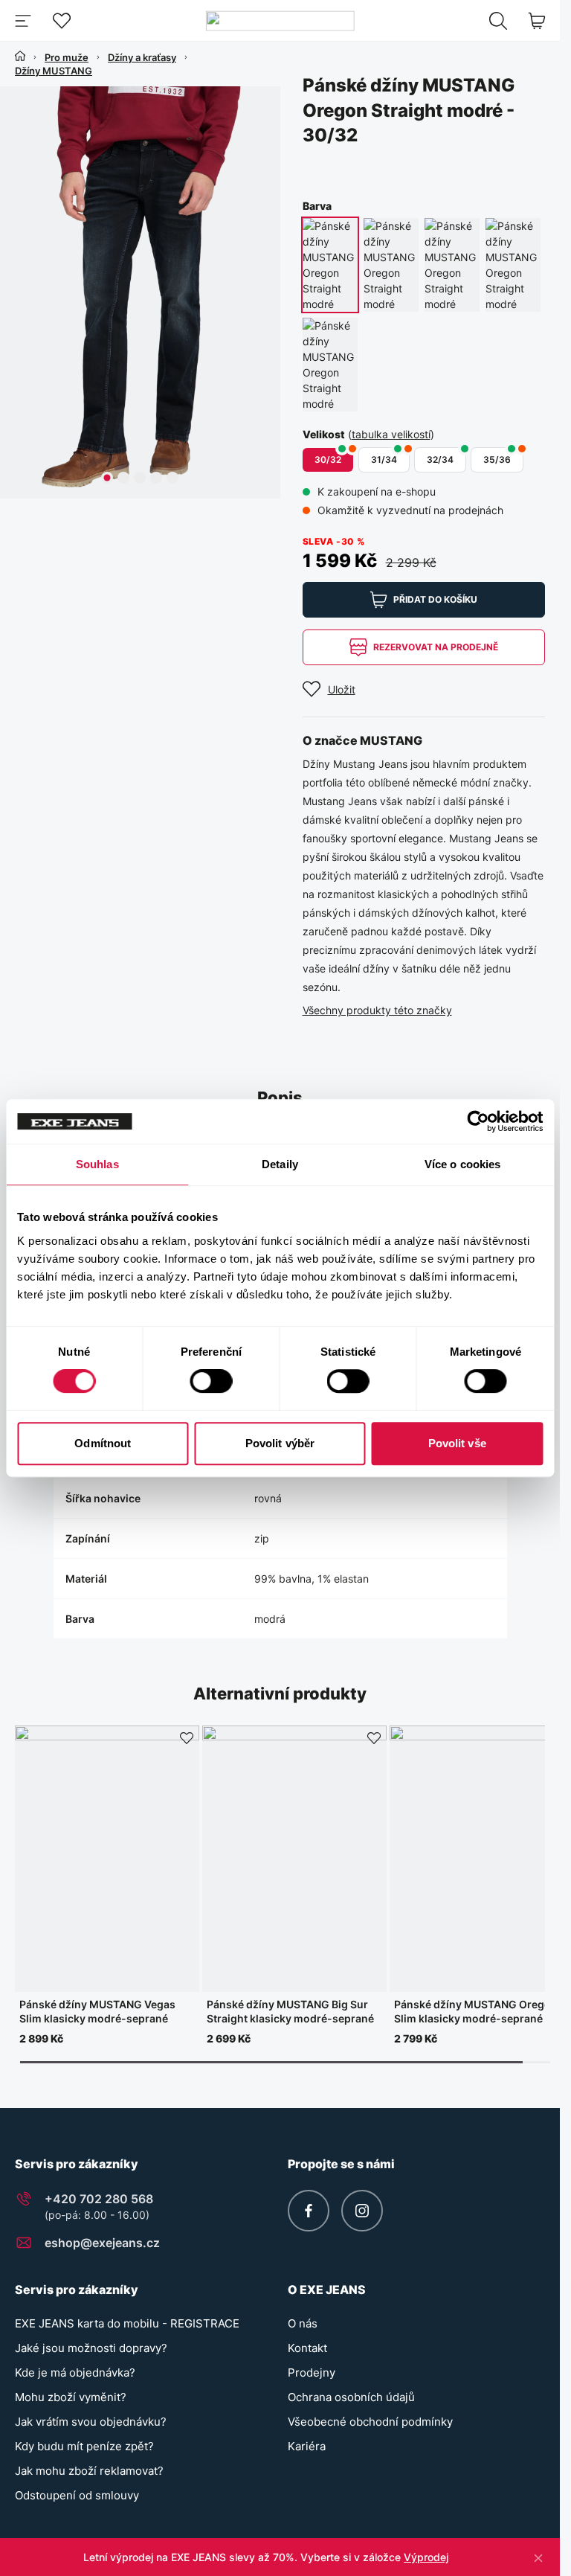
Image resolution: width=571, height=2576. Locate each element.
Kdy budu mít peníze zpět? (84, 2446)
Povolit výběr (280, 1443)
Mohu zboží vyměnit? (71, 2397)
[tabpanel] (143, 292)
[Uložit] (187, 1738)
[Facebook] (309, 2211)
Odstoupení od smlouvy (77, 2495)
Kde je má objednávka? (75, 2372)
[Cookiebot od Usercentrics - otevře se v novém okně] (478, 1121)
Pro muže (67, 57)
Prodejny (312, 2372)
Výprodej (426, 2557)
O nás (303, 2323)
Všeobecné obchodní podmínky (370, 2422)
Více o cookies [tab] (462, 1164)
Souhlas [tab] (97, 1164)
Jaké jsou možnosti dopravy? (91, 2348)
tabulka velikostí (391, 434)
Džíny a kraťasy (142, 57)
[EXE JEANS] (280, 20)
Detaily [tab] (280, 1164)
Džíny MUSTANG (54, 71)
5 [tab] (172, 478)
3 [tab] (140, 478)
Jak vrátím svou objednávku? (91, 2422)
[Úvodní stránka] (20, 56)
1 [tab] (107, 478)
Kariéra (307, 2446)
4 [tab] (156, 478)
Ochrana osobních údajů (351, 2397)
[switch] (211, 1381)
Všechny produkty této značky (377, 1010)
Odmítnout (103, 1443)
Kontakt (307, 2348)
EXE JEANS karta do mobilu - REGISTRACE (127, 2323)
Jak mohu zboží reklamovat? (89, 2471)
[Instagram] (362, 2211)
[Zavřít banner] (538, 2557)
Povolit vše (457, 1443)
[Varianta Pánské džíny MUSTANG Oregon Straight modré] (330, 265)
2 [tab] (123, 478)
